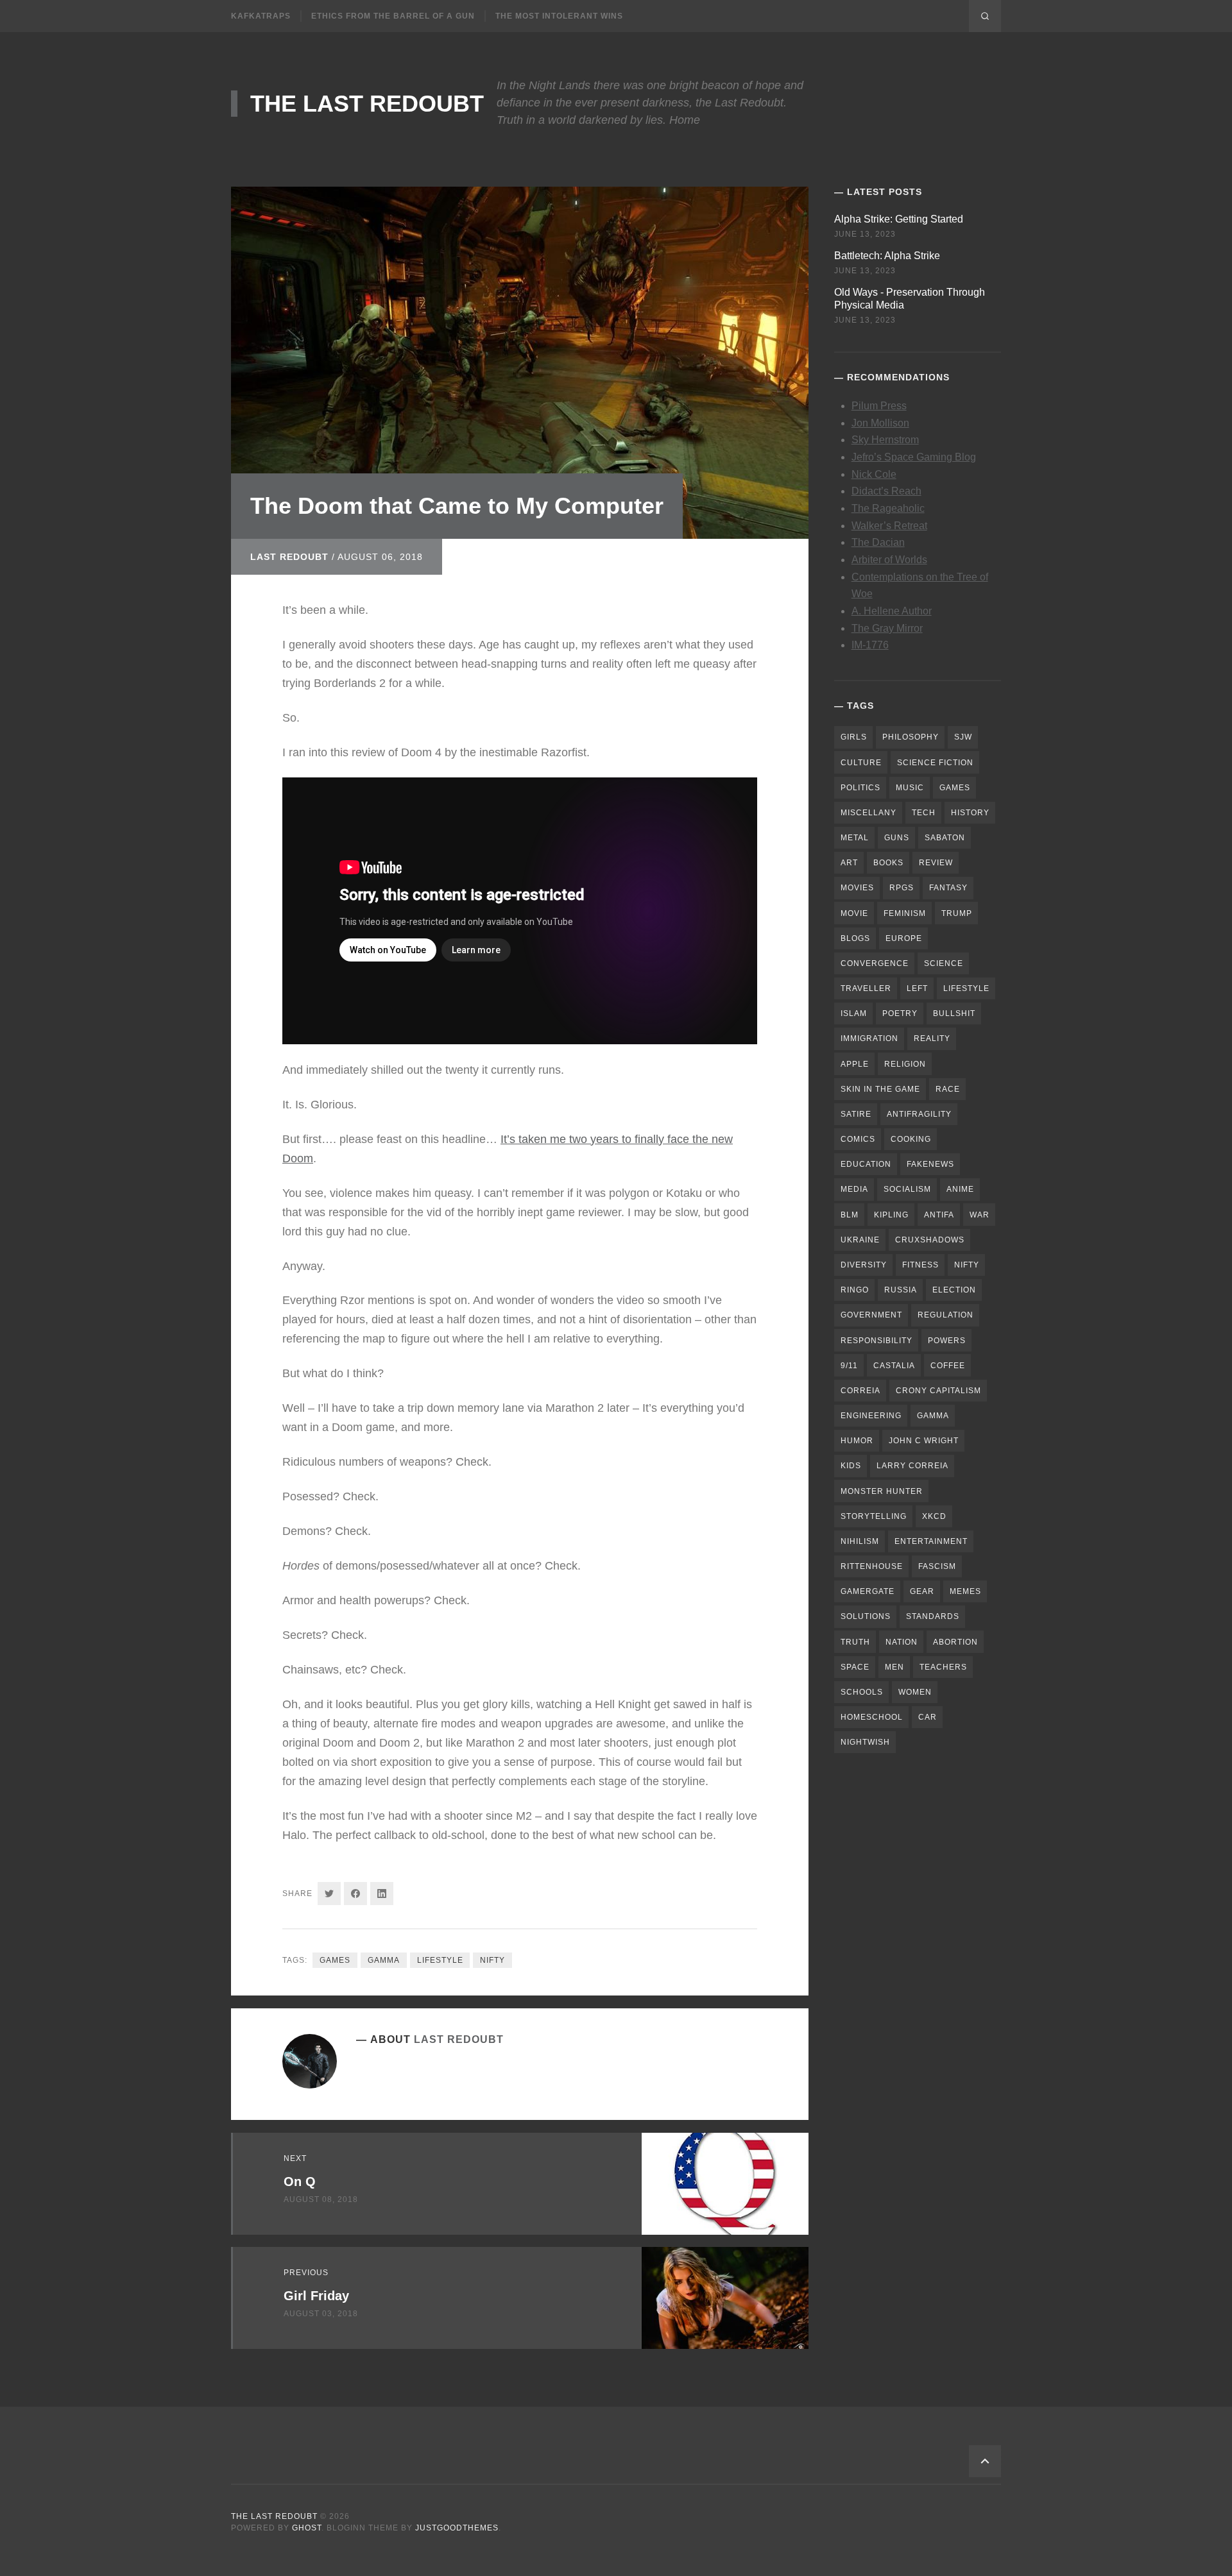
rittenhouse (872, 1566)
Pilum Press (879, 406)
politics (860, 788)
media (854, 1189)
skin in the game (880, 1089)
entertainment (931, 1541)
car (928, 1717)
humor (857, 1441)
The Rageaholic (888, 508)
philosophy (911, 737)
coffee (948, 1366)
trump (957, 913)
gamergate (868, 1591)
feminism (905, 913)
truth (855, 1642)
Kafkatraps (261, 16)
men (894, 1667)
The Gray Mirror (887, 628)
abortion (955, 1642)
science (944, 963)
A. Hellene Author (892, 611)
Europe (904, 938)
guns (897, 838)
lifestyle (440, 1960)
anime (960, 1189)
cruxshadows (930, 1240)
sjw (963, 737)
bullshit (954, 1013)
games (335, 1960)
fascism (937, 1566)
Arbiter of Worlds (889, 560)
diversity (864, 1265)
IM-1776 (870, 645)
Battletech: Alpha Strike (887, 256)
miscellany (868, 813)
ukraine (860, 1240)
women (915, 1692)
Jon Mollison (880, 423)
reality (932, 1038)
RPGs (902, 888)
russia (901, 1290)
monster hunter (882, 1491)
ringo (855, 1290)
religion (905, 1064)
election (954, 1290)
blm (850, 1215)
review (936, 863)
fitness (920, 1265)
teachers (943, 1667)
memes (965, 1591)
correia (860, 1391)
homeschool (872, 1717)
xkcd (934, 1516)
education (866, 1164)
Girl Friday (316, 2296)
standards (933, 1616)
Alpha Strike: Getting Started (899, 219)
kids (851, 1466)
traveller (866, 988)
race (948, 1089)
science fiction (935, 763)
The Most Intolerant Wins (559, 16)
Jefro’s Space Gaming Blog (914, 457)
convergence (875, 963)
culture (861, 763)
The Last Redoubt (367, 104)
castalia (894, 1366)
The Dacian (878, 542)
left (917, 988)
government (871, 1315)
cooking (911, 1139)
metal (855, 838)
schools (862, 1692)
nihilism (860, 1541)
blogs (855, 938)
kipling (891, 1215)
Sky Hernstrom (885, 440)
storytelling (874, 1516)
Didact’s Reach (886, 491)
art (849, 863)
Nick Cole (874, 474)
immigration (869, 1038)
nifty (492, 1960)
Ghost (307, 2528)
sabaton (945, 838)
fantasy (948, 888)
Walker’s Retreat (889, 526)
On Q (300, 2182)
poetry (900, 1013)
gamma (384, 1960)
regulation (945, 1315)
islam (854, 1013)
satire (856, 1114)
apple (855, 1064)
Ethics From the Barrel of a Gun (393, 16)
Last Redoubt (289, 557)
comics (858, 1139)
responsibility (877, 1341)
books (888, 863)
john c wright (924, 1441)
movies (857, 888)
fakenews (930, 1164)
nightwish (865, 1742)
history (970, 813)
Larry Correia (912, 1466)
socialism (907, 1189)
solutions (866, 1616)
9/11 (849, 1366)
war (980, 1215)
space (855, 1667)
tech (924, 813)
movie (854, 913)
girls (854, 737)
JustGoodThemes (457, 2528)
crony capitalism (938, 1391)
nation (902, 1642)
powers (947, 1341)
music (910, 788)
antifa (939, 1215)
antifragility (919, 1114)
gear (922, 1591)
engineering (871, 1416)
